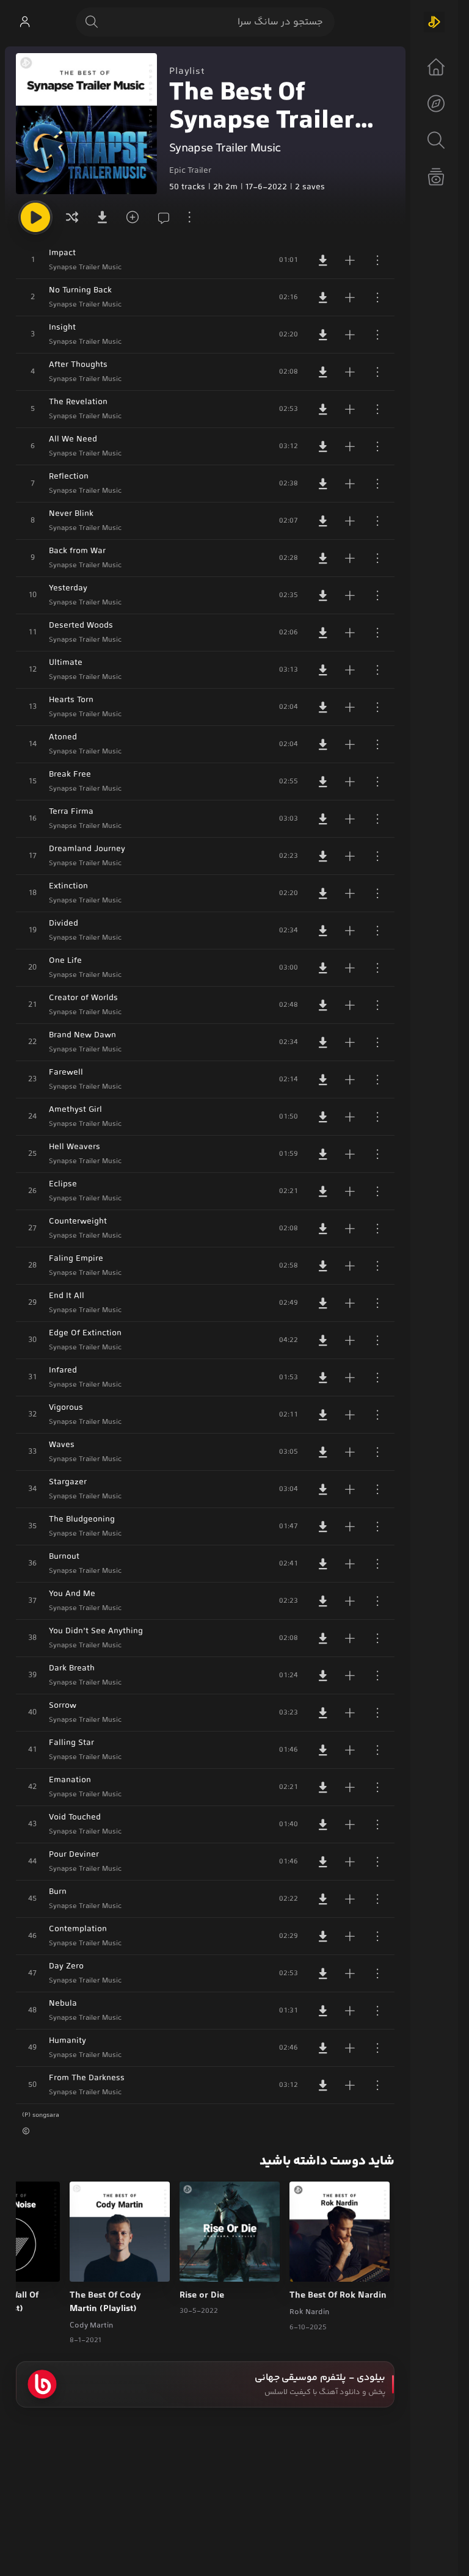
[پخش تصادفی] (72, 217)
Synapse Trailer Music (225, 149)
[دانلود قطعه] (323, 260)
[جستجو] (92, 22)
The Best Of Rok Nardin (338, 2296)
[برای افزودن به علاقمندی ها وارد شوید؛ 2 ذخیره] (131, 217)
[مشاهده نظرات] (160, 217)
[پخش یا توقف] (35, 217)
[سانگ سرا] (434, 22)
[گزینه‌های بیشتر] (189, 217)
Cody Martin (91, 2326)
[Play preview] (310, 2265)
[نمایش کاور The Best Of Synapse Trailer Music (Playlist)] (86, 124)
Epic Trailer (190, 171)
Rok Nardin (309, 2312)
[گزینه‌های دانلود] (101, 217)
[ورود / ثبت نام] (24, 22)
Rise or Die (202, 2296)
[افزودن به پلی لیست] (350, 260)
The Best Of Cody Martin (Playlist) (105, 2302)
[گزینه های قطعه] (377, 260)
